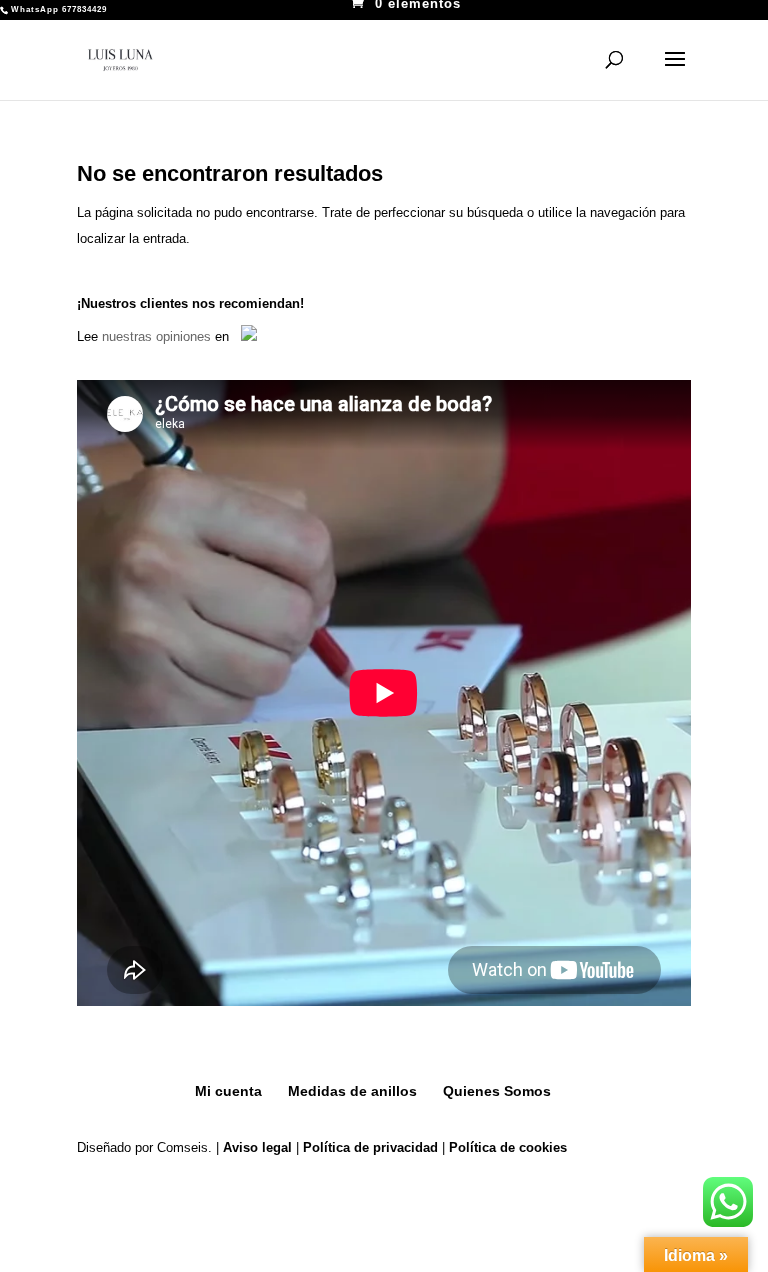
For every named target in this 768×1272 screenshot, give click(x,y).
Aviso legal (257, 1147)
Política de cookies (508, 1147)
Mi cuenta (228, 1091)
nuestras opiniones (156, 336)
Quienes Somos (497, 1091)
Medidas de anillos (352, 1091)
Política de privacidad (370, 1147)
